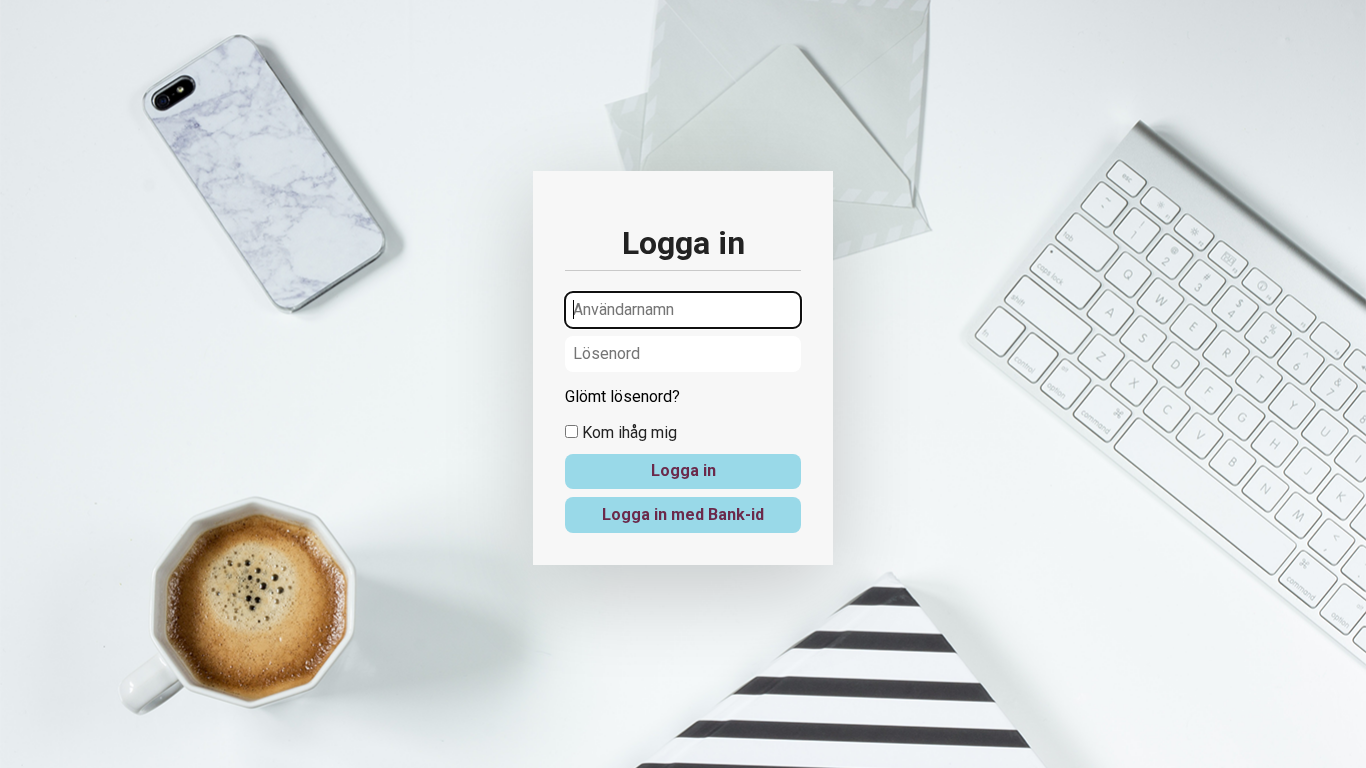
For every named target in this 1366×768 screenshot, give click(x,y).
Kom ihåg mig (627, 433)
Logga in (683, 470)
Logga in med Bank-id (683, 514)
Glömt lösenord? (622, 397)
